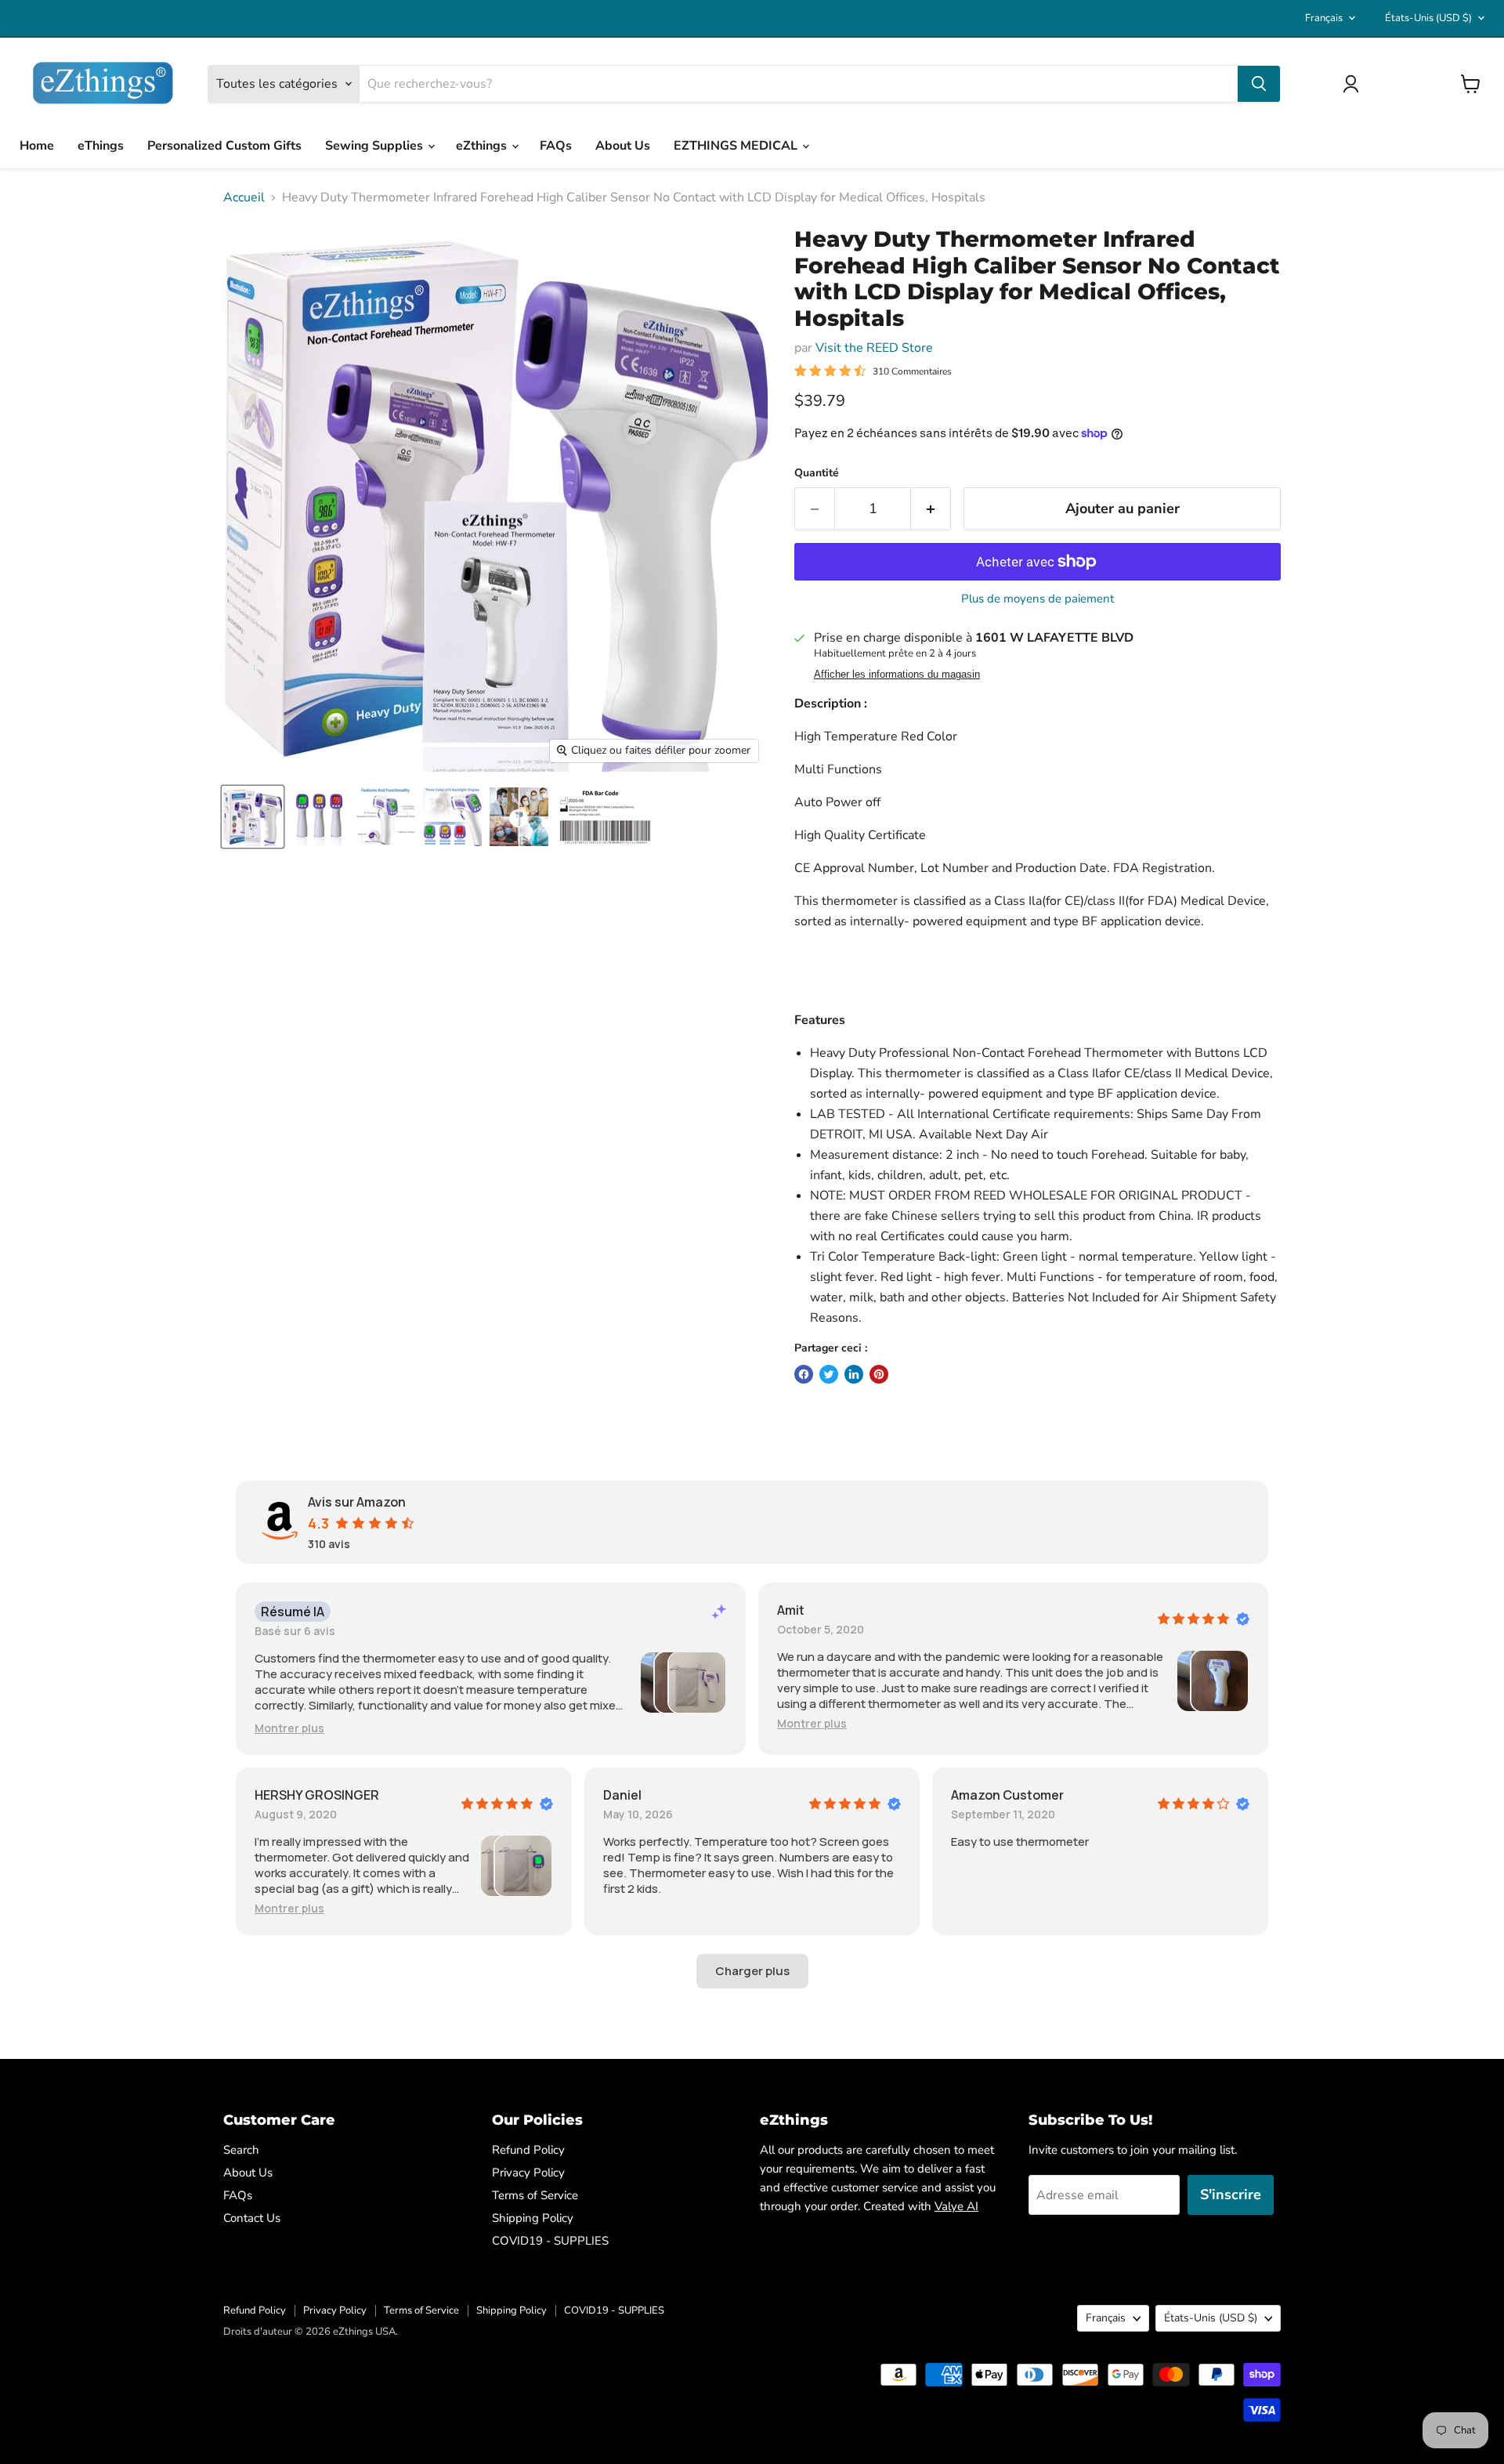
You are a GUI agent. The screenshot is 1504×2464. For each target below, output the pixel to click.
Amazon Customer (1007, 1795)
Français (1324, 18)
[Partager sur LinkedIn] (854, 1374)
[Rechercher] (1259, 84)
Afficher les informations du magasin (897, 675)
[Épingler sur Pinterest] (879, 1374)
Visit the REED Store (874, 348)
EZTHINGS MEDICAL (737, 146)
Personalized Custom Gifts (224, 146)
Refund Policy (528, 2150)
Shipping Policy (533, 2218)
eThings (101, 146)
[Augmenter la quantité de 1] (931, 509)
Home (37, 146)
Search (241, 2150)
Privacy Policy (528, 2173)
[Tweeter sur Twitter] (829, 1374)
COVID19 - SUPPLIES (550, 2241)
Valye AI (956, 2206)
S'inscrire (1231, 2194)
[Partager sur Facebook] (804, 1374)
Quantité (817, 473)
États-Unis (1428, 18)
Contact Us (252, 2218)
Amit (791, 1610)
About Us (623, 146)
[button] (289, 1728)
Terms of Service (535, 2195)
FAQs (556, 146)
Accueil (244, 197)
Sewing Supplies (376, 146)
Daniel (622, 1795)
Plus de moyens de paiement (1038, 599)
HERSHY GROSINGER (317, 1795)
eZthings (483, 146)
